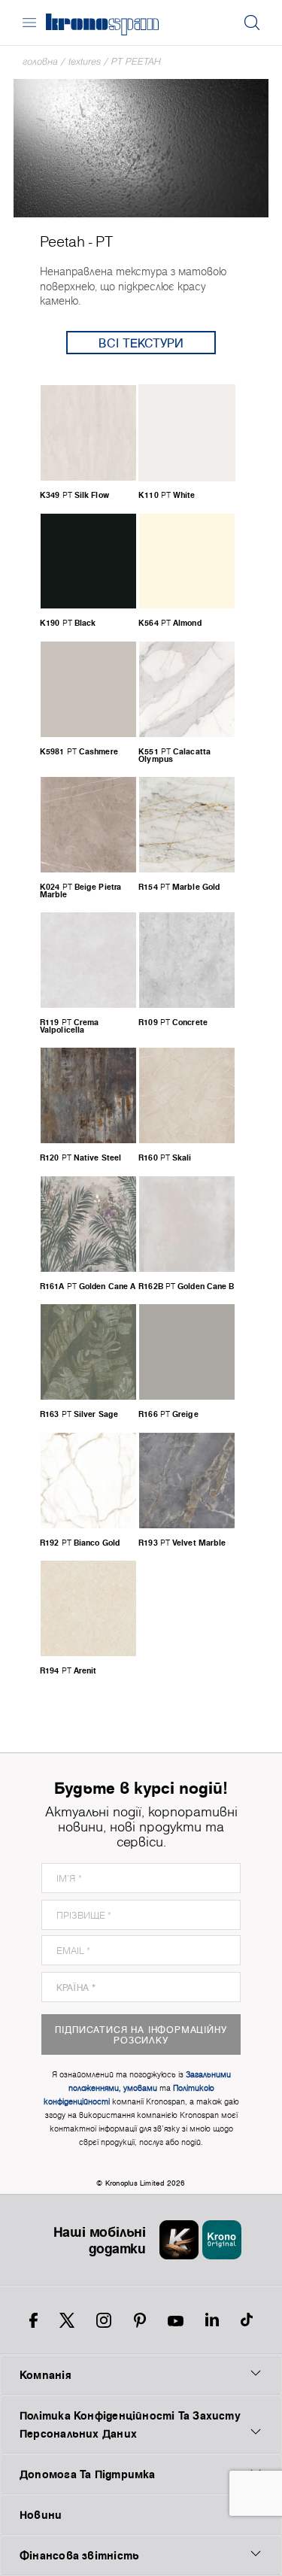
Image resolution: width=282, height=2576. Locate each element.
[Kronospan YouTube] (176, 2320)
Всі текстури (141, 343)
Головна (40, 61)
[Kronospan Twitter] (67, 2320)
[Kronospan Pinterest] (140, 2320)
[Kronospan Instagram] (104, 2320)
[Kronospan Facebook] (33, 2320)
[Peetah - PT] (141, 147)
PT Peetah (136, 61)
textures (85, 61)
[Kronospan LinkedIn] (212, 2320)
